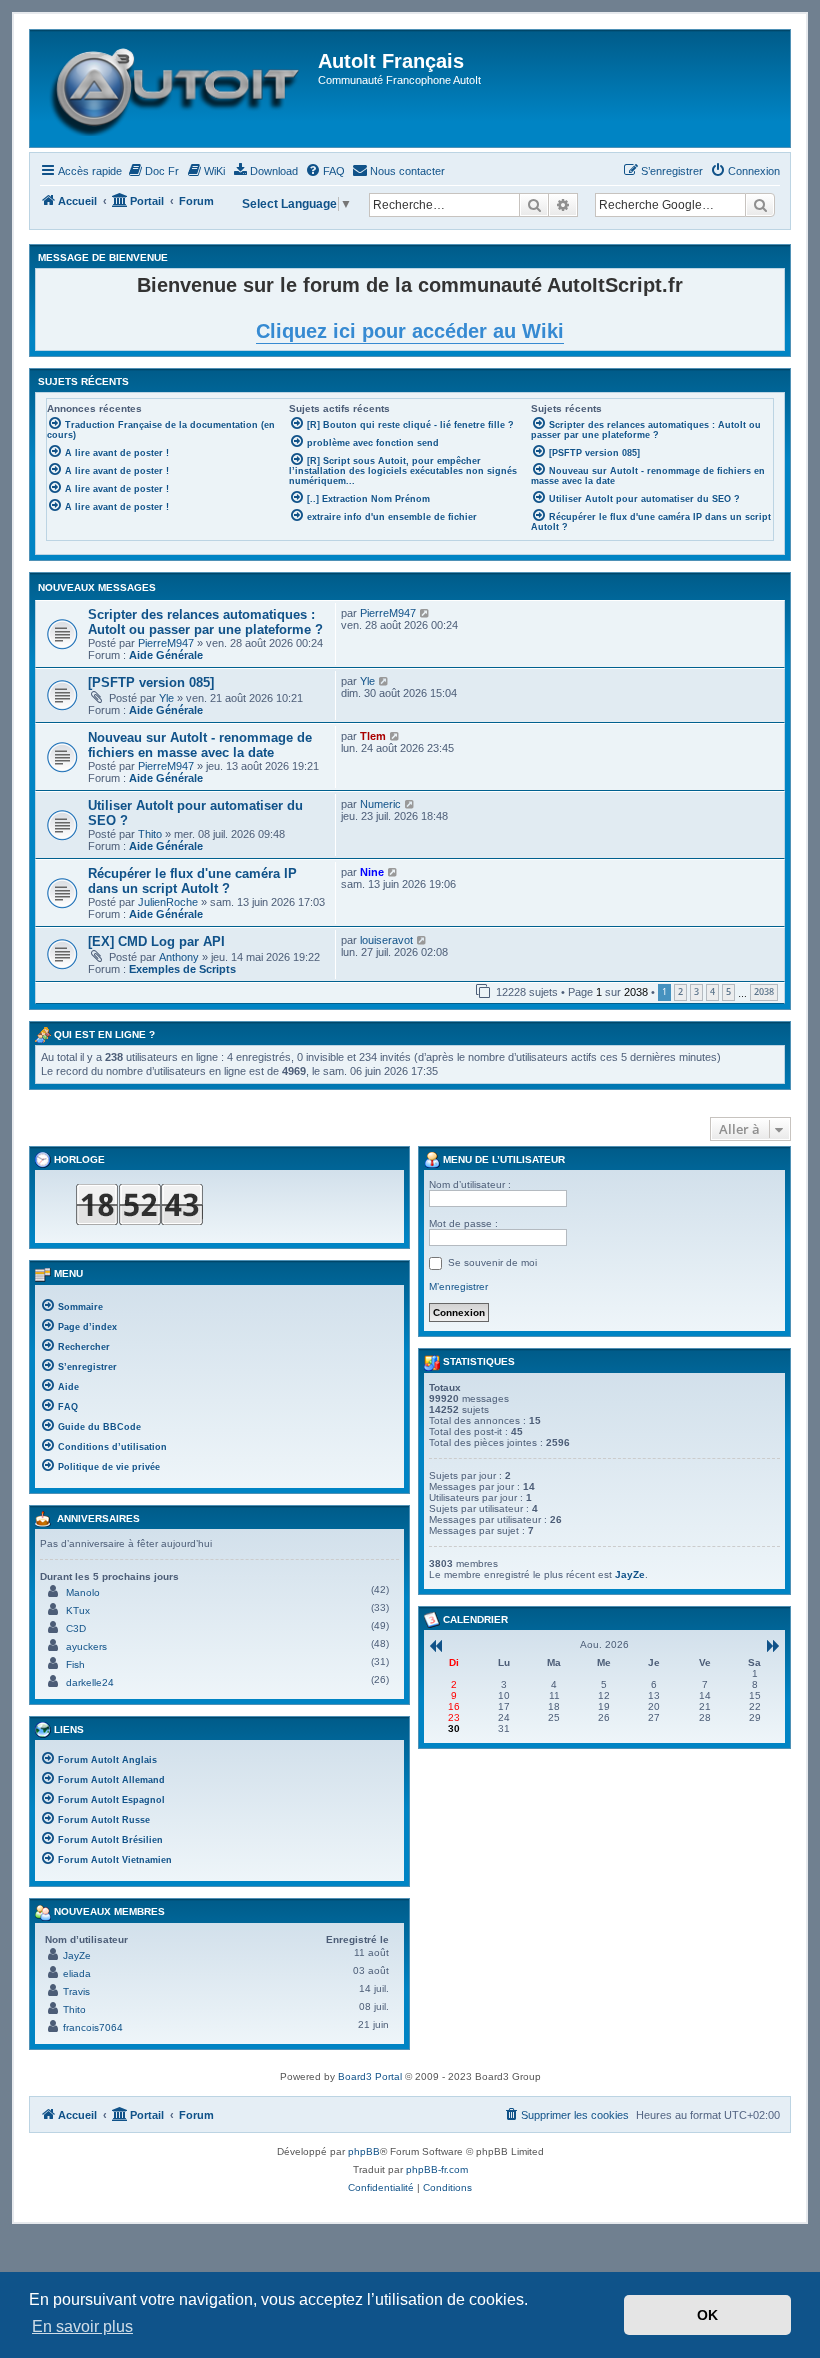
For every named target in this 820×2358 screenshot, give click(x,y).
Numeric (380, 804)
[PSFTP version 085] (151, 682)
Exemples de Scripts (182, 969)
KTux (78, 1610)
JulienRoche (168, 902)
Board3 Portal (370, 2076)
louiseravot (386, 940)
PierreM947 (166, 643)
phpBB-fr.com (437, 2169)
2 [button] (680, 991)
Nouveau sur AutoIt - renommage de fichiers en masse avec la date (200, 745)
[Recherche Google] (760, 205)
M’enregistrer (458, 1286)
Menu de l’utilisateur (502, 1159)
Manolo (83, 1592)
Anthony (179, 957)
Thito (150, 834)
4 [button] (712, 991)
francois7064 (93, 2027)
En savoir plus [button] (82, 2326)
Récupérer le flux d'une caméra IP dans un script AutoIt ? (192, 881)
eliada (77, 1973)
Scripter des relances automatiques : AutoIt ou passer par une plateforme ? (205, 622)
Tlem (373, 736)
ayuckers (86, 1646)
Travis (76, 1991)
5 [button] (728, 991)
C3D (76, 1628)
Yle (166, 698)
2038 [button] (764, 991)
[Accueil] (176, 88)
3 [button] (696, 991)
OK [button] (707, 2315)
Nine (372, 872)
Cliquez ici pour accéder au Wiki (410, 331)
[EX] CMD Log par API (156, 941)
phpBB (364, 2151)
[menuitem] (153, 171)
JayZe (77, 1955)
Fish (75, 1664)
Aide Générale (166, 655)
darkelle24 (90, 1682)
